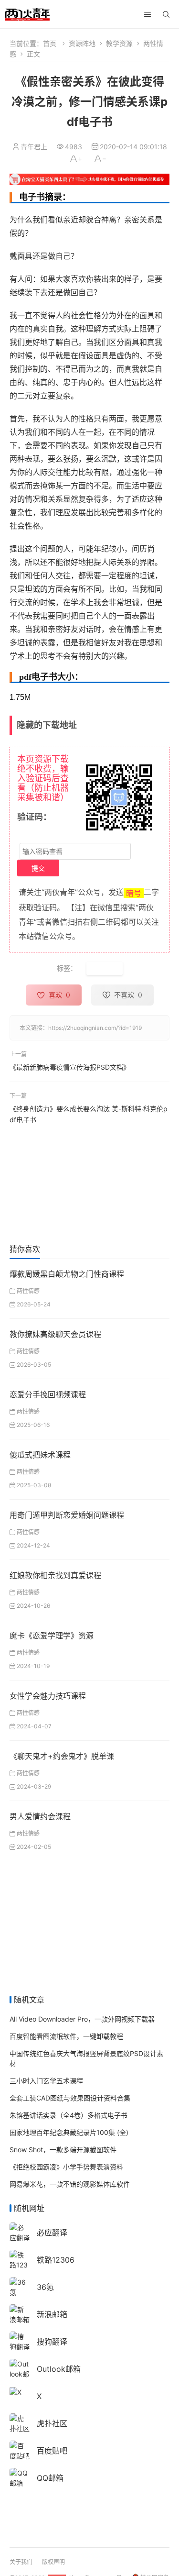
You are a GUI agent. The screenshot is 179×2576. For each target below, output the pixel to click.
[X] (16, 2391)
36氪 (45, 2287)
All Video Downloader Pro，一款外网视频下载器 (82, 2019)
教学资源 (119, 43)
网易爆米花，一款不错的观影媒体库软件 (70, 2184)
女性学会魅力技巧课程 (48, 1696)
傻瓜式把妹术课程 (40, 1455)
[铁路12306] (20, 2264)
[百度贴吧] (20, 2449)
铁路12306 (56, 2260)
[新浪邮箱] (20, 2313)
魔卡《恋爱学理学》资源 (52, 1636)
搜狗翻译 (52, 2342)
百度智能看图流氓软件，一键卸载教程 (66, 2036)
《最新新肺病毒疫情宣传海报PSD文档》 (70, 1067)
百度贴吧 (52, 2451)
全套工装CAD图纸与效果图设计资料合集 (70, 2098)
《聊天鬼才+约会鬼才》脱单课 (62, 1756)
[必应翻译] (20, 2231)
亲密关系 (105, 968)
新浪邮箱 (52, 2314)
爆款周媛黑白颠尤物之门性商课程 (67, 1274)
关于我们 (21, 2562)
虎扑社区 (52, 2423)
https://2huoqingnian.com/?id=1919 (95, 1028)
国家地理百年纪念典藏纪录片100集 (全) (69, 2132)
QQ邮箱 (50, 2478)
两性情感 (28, 1291)
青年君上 (34, 147)
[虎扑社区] (20, 2422)
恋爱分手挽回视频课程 (48, 1394)
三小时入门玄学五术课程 (46, 2081)
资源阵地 (82, 43)
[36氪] (20, 2286)
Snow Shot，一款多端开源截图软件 (63, 2150)
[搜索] (166, 14)
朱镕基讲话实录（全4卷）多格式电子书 (68, 2115)
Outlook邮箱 (59, 2369)
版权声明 (53, 2562)
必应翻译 (52, 2233)
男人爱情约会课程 (40, 1816)
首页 (50, 43)
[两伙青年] (27, 13)
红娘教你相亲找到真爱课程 (55, 1575)
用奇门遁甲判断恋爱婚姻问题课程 (67, 1515)
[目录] (147, 14)
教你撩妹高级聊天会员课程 (55, 1334)
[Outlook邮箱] (20, 2373)
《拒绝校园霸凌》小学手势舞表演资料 (66, 2167)
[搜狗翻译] (20, 2340)
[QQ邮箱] (20, 2477)
